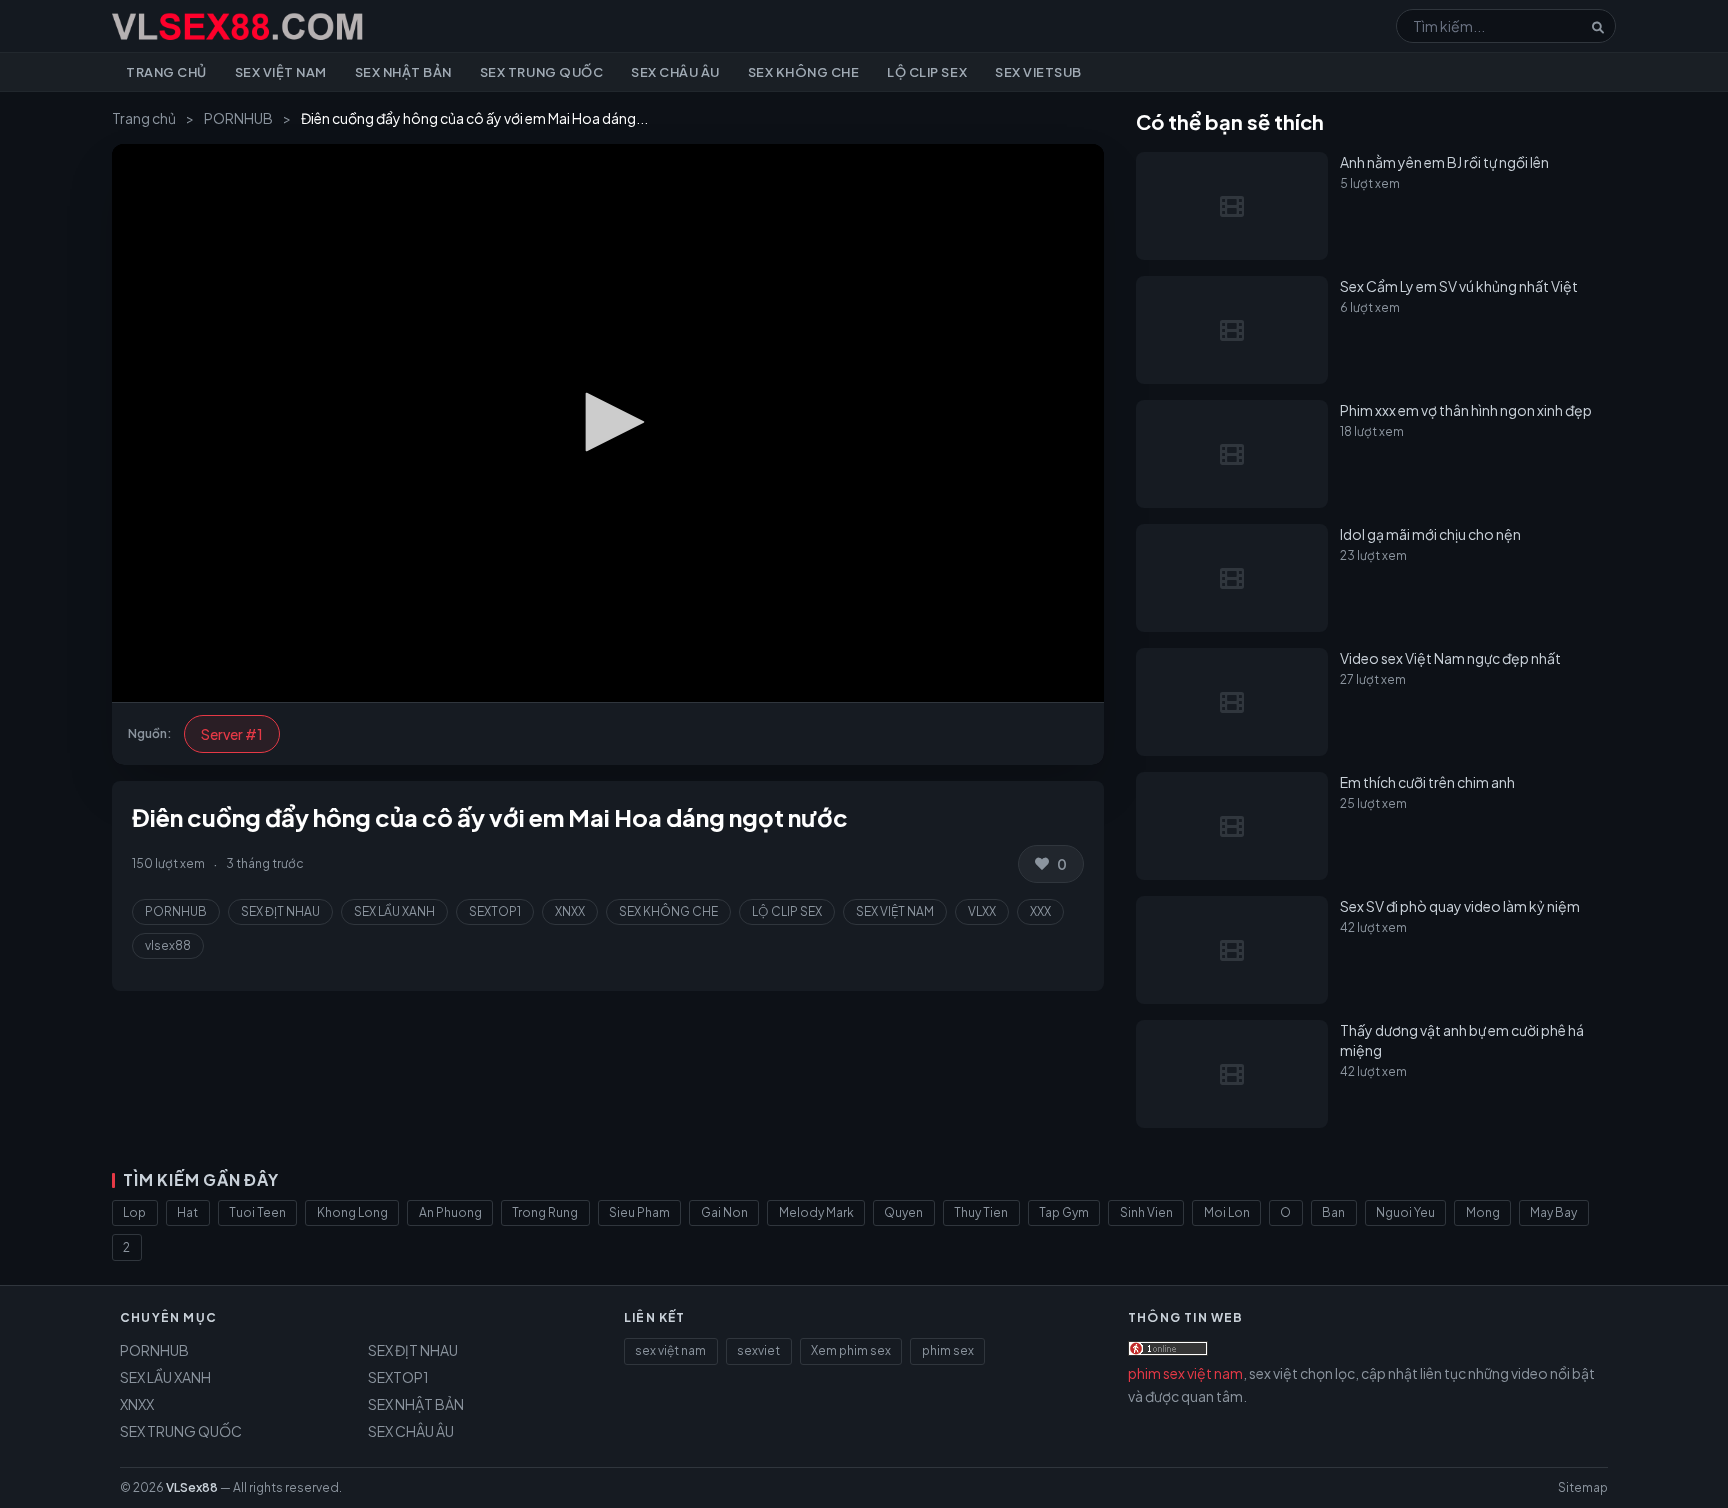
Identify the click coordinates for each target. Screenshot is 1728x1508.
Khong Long (352, 1212)
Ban (1333, 1212)
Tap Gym (1064, 1212)
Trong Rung (545, 1212)
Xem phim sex (851, 1350)
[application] (608, 423)
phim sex (948, 1350)
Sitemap (1583, 1487)
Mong (1483, 1212)
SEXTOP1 (495, 911)
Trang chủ (166, 72)
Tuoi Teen (257, 1212)
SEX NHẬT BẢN (416, 1404)
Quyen (903, 1212)
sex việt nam (670, 1350)
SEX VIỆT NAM (895, 911)
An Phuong (450, 1212)
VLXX (982, 911)
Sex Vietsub (1038, 72)
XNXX (570, 911)
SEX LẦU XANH (394, 911)
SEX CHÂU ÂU (411, 1431)
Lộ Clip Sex (927, 72)
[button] (608, 422)
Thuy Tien (981, 1212)
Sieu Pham (639, 1212)
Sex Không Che (804, 72)
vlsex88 (168, 945)
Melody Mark (816, 1212)
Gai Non (724, 1212)
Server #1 (232, 734)
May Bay (1553, 1212)
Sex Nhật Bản (403, 72)
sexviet (758, 1350)
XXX (1040, 911)
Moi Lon (1227, 1212)
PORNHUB (238, 118)
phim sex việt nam (1185, 1373)
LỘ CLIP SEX (787, 911)
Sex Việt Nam (281, 72)
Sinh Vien (1146, 1212)
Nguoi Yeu (1405, 1212)
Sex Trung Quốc (541, 72)
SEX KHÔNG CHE (668, 911)
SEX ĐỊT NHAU (280, 911)
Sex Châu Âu (675, 72)
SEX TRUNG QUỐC (181, 1431)
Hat (187, 1212)
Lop (134, 1212)
